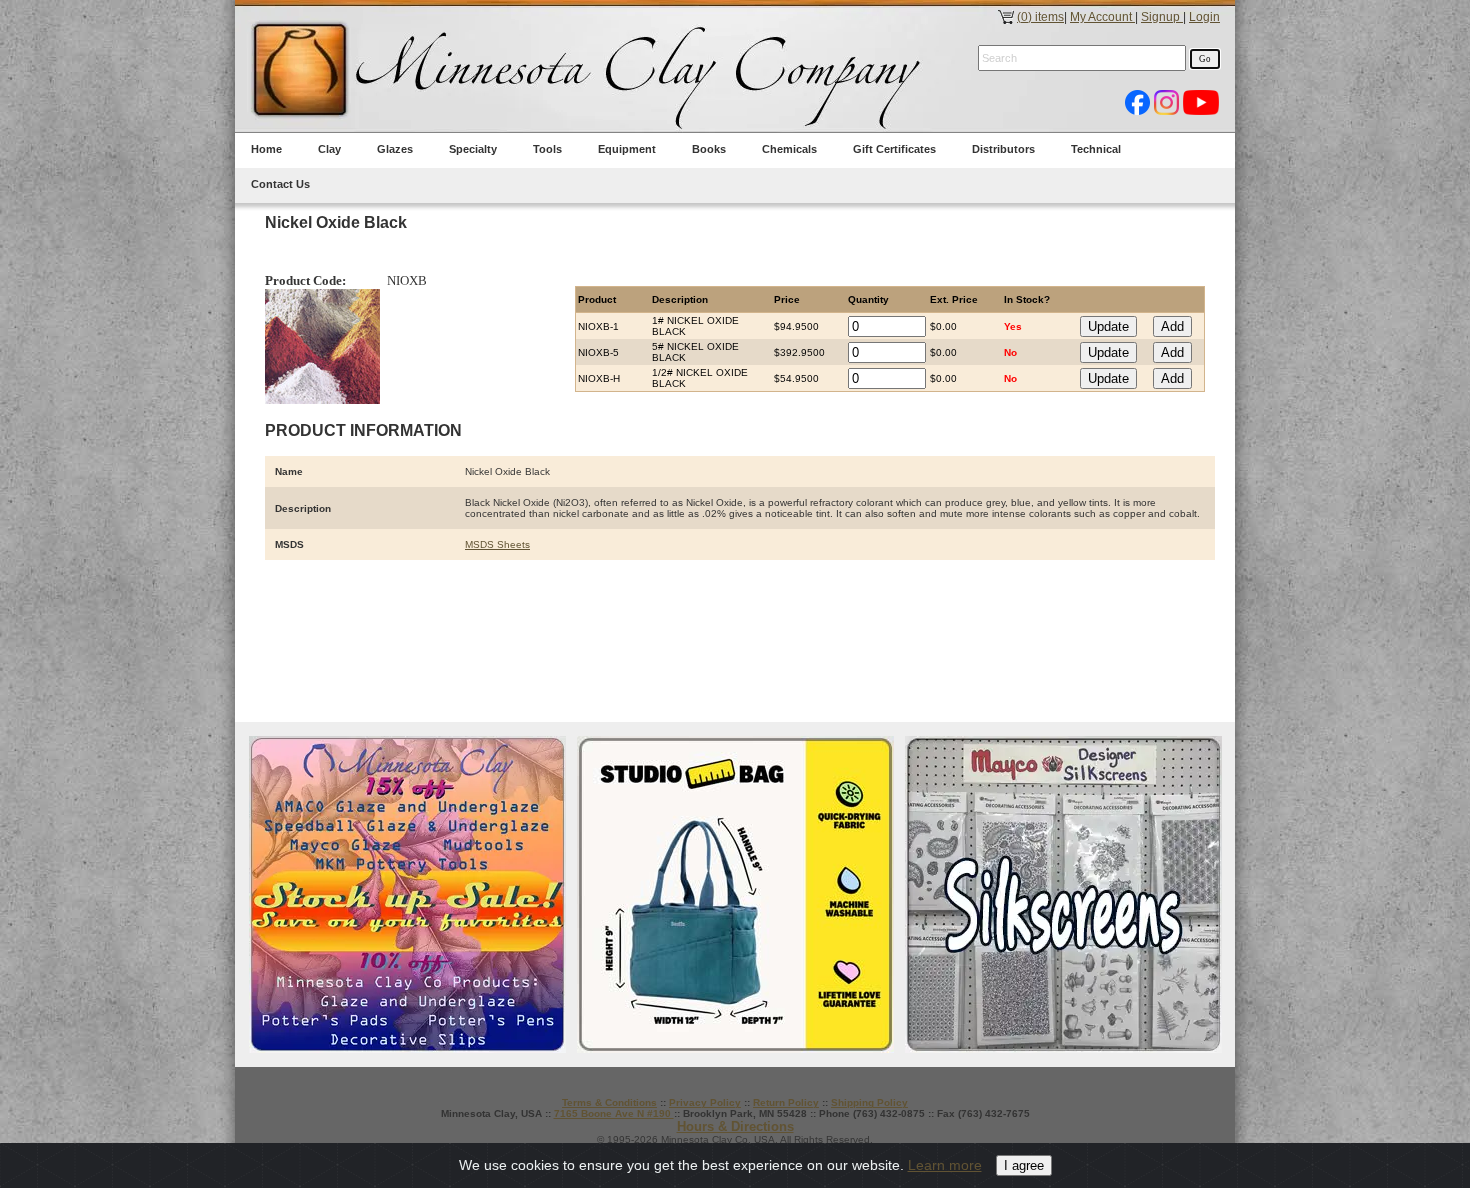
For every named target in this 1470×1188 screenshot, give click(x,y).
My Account (1102, 17)
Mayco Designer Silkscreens (1063, 894)
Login (1204, 17)
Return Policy (786, 1102)
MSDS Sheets (497, 544)
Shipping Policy (869, 1102)
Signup (1162, 17)
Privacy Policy (705, 1102)
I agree (1024, 1165)
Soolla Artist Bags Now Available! (735, 894)
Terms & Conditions (609, 1102)
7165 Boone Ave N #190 (614, 1113)
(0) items (1040, 17)
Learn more (945, 1165)
